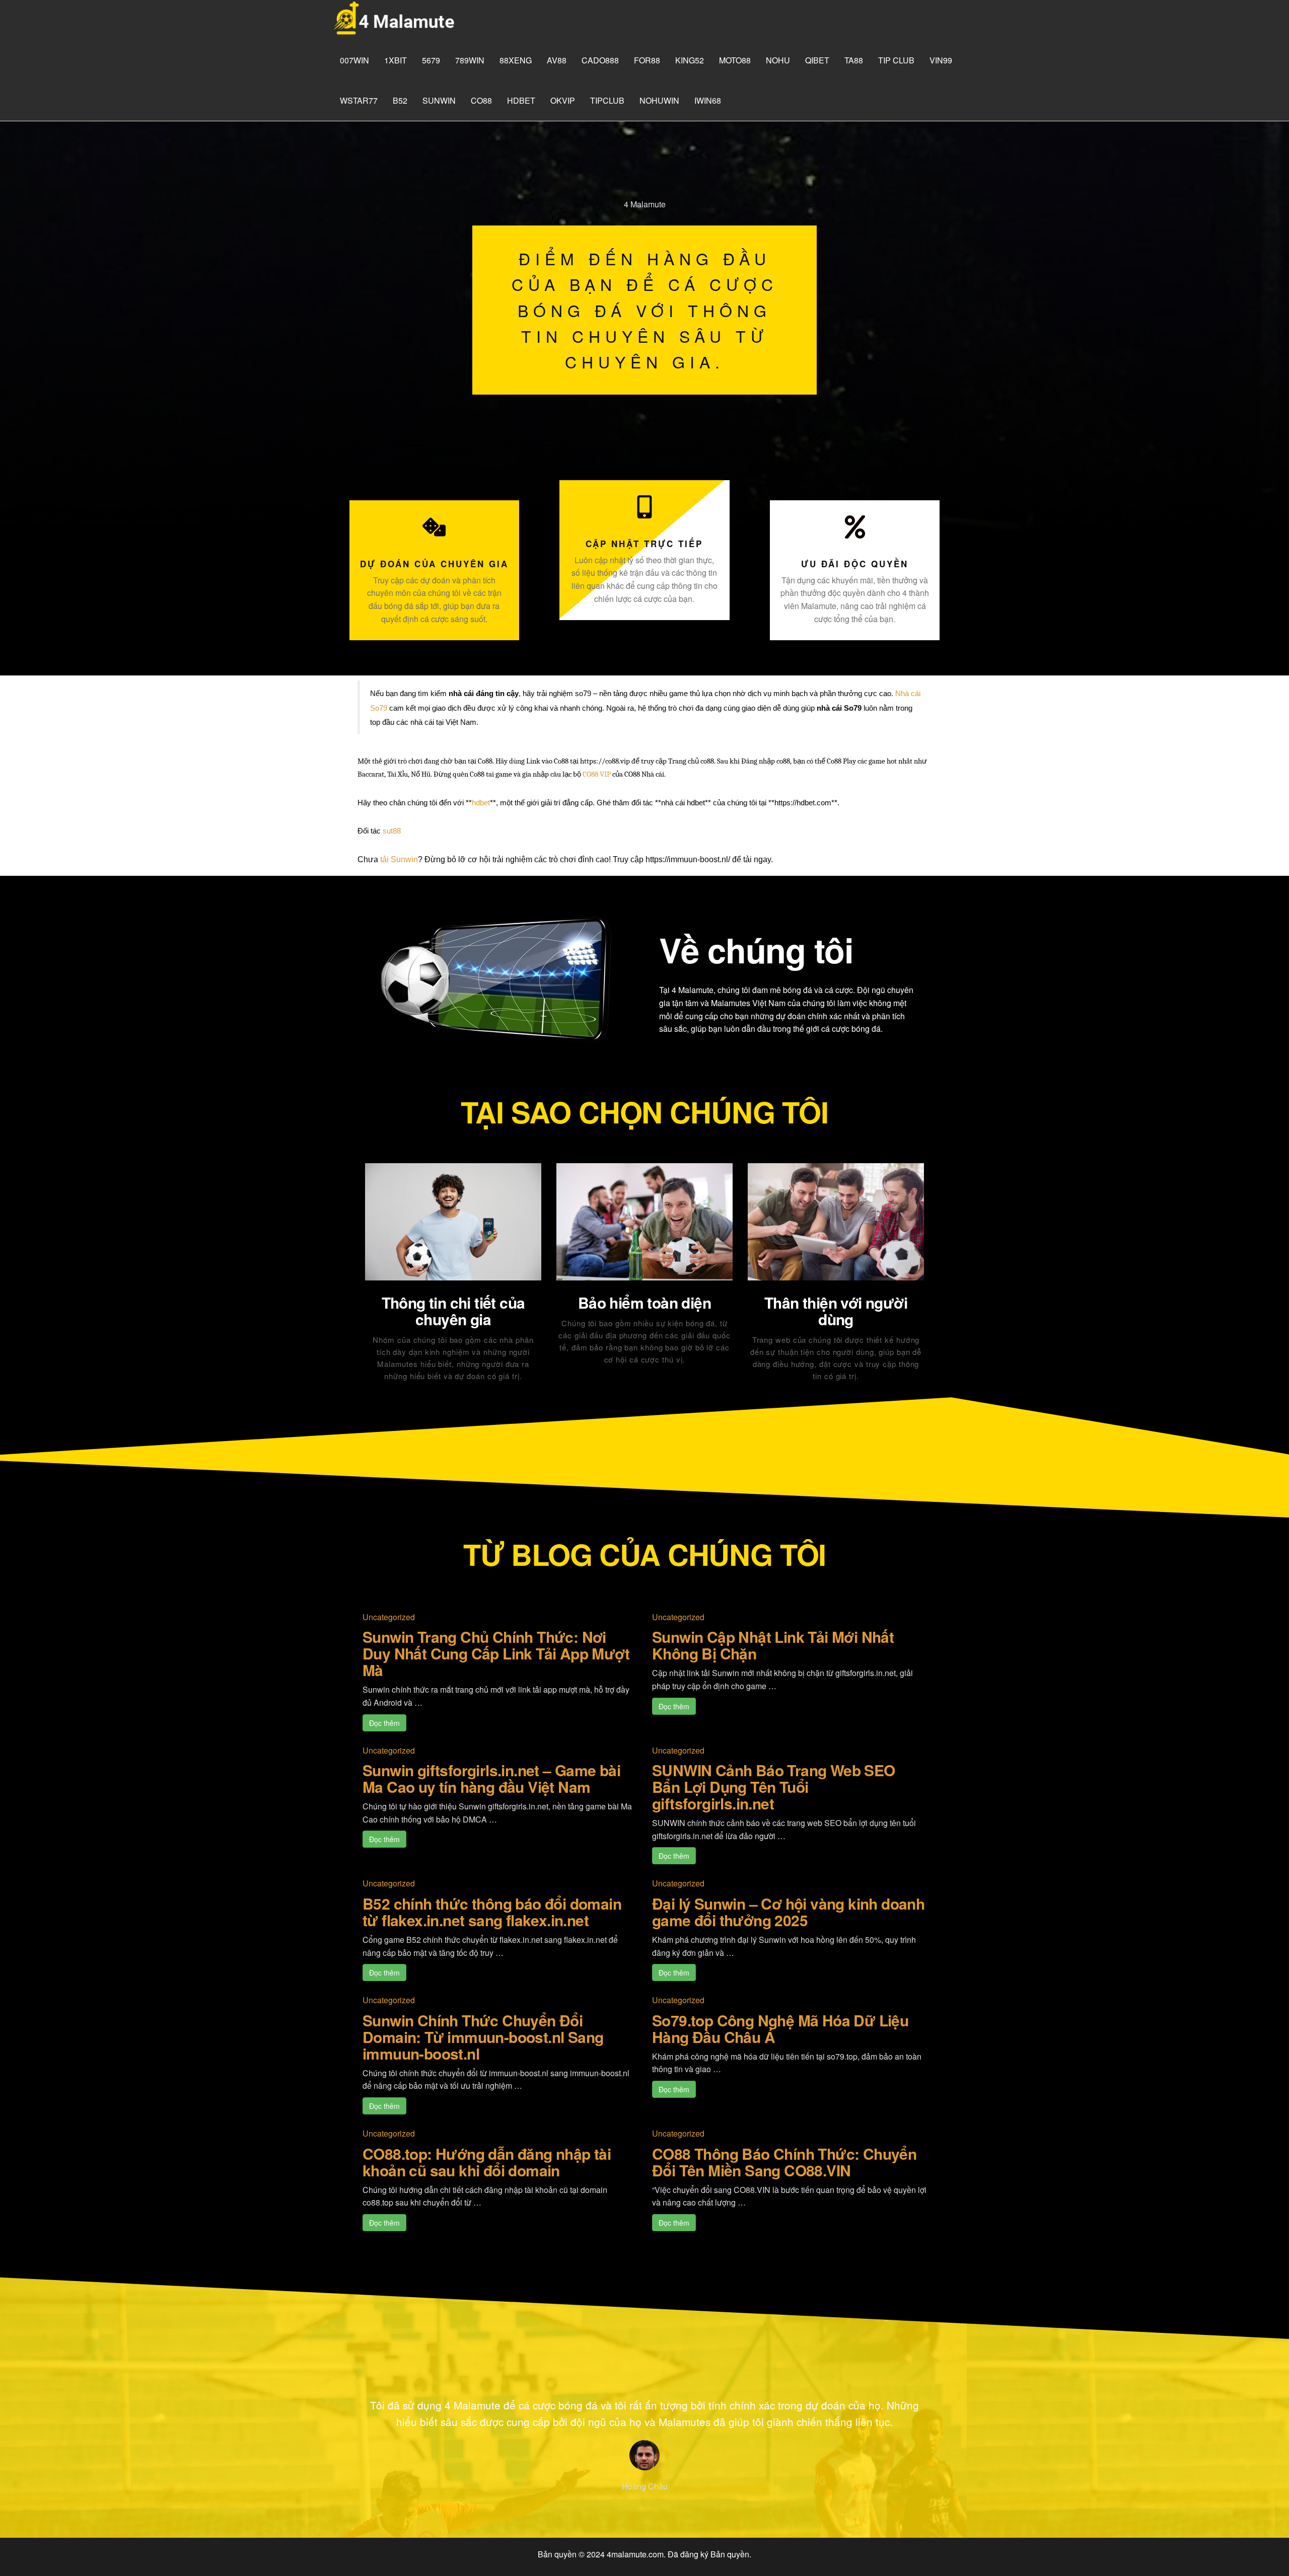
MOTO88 (735, 60)
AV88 (557, 60)
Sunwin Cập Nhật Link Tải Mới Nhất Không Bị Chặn (773, 1645)
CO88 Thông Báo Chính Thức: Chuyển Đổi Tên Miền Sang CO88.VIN (784, 2162)
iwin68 (708, 100)
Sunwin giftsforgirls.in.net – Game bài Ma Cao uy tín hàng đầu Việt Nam (491, 1778)
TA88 (854, 60)
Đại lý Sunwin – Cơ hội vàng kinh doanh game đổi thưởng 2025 (788, 1912)
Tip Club (896, 60)
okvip (563, 100)
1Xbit (396, 60)
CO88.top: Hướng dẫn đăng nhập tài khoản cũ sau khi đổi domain (487, 2162)
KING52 (690, 60)
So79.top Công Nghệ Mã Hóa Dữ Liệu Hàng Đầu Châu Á (780, 2028)
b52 (400, 100)
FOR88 (647, 60)
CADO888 (600, 60)
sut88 (392, 831)
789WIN (470, 60)
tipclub (607, 100)
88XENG (516, 60)
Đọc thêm (384, 1723)
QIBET (817, 60)
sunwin (439, 100)
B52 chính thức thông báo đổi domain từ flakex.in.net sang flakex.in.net (492, 1912)
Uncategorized (389, 1617)
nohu (778, 60)
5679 (431, 60)
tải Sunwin (399, 859)
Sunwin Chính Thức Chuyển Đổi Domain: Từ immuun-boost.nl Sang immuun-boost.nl (483, 2037)
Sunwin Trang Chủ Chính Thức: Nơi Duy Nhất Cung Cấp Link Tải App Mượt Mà (496, 1653)
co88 (481, 100)
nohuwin (659, 100)
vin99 (941, 60)
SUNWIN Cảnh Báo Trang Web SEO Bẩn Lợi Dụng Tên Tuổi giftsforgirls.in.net (774, 1787)
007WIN (354, 60)
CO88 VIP (597, 774)
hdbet (521, 100)
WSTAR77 (359, 100)
